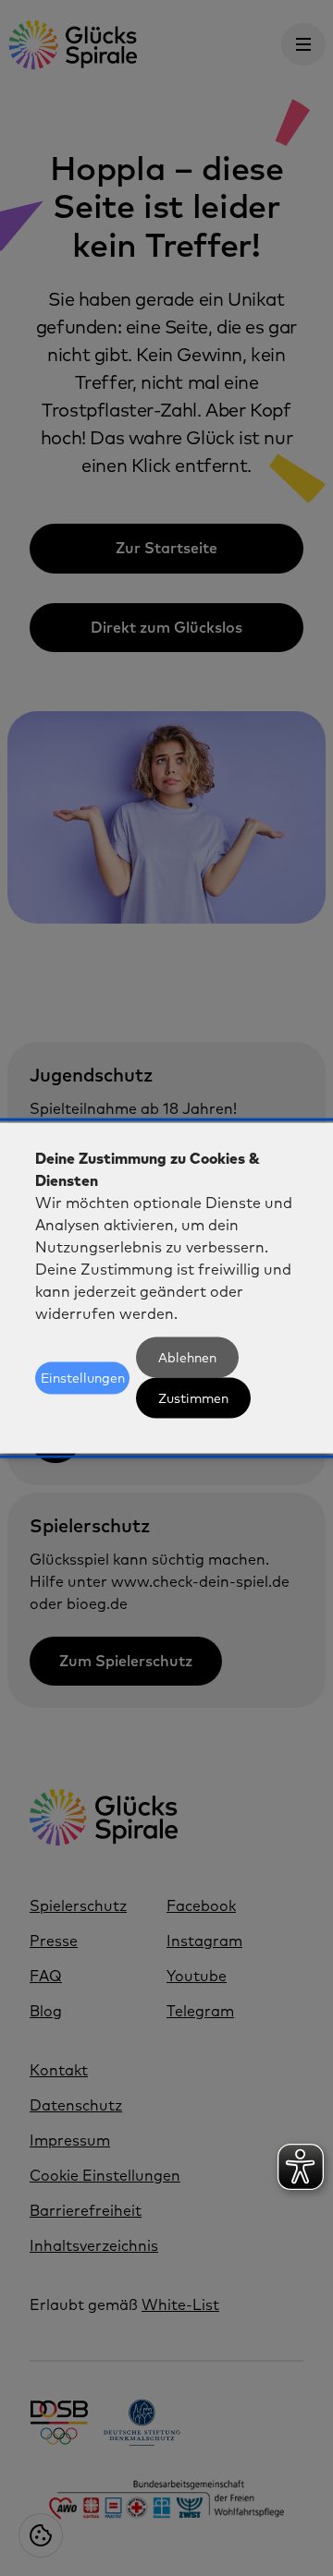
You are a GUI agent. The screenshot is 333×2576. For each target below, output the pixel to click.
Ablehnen (187, 1358)
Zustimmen (193, 1398)
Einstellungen (83, 1378)
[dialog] (166, 1288)
